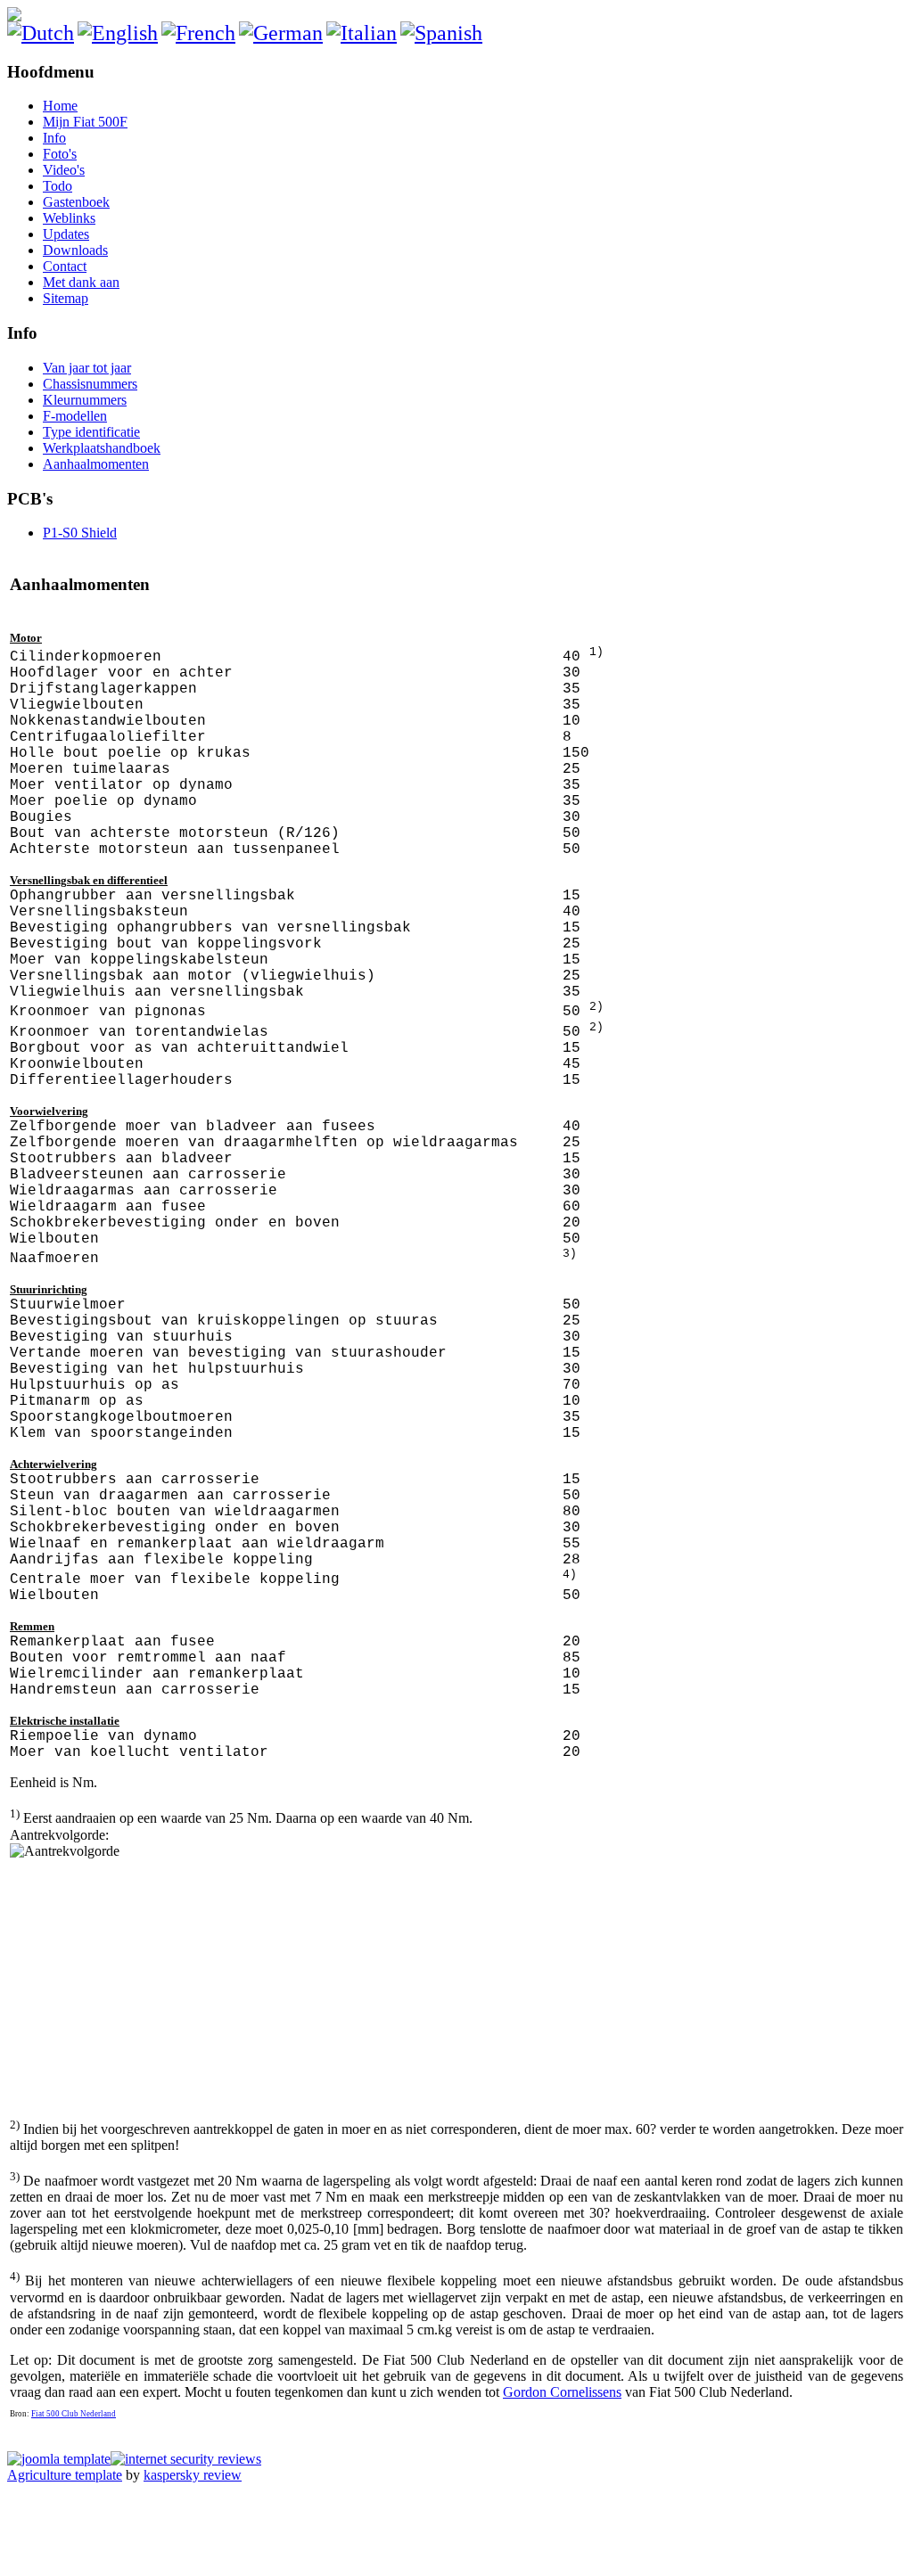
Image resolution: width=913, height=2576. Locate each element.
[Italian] (362, 33)
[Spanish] (441, 33)
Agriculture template (65, 2475)
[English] (118, 33)
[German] (281, 33)
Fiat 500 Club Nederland (74, 2414)
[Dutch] (41, 33)
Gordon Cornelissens (562, 2392)
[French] (198, 33)
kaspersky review (193, 2475)
